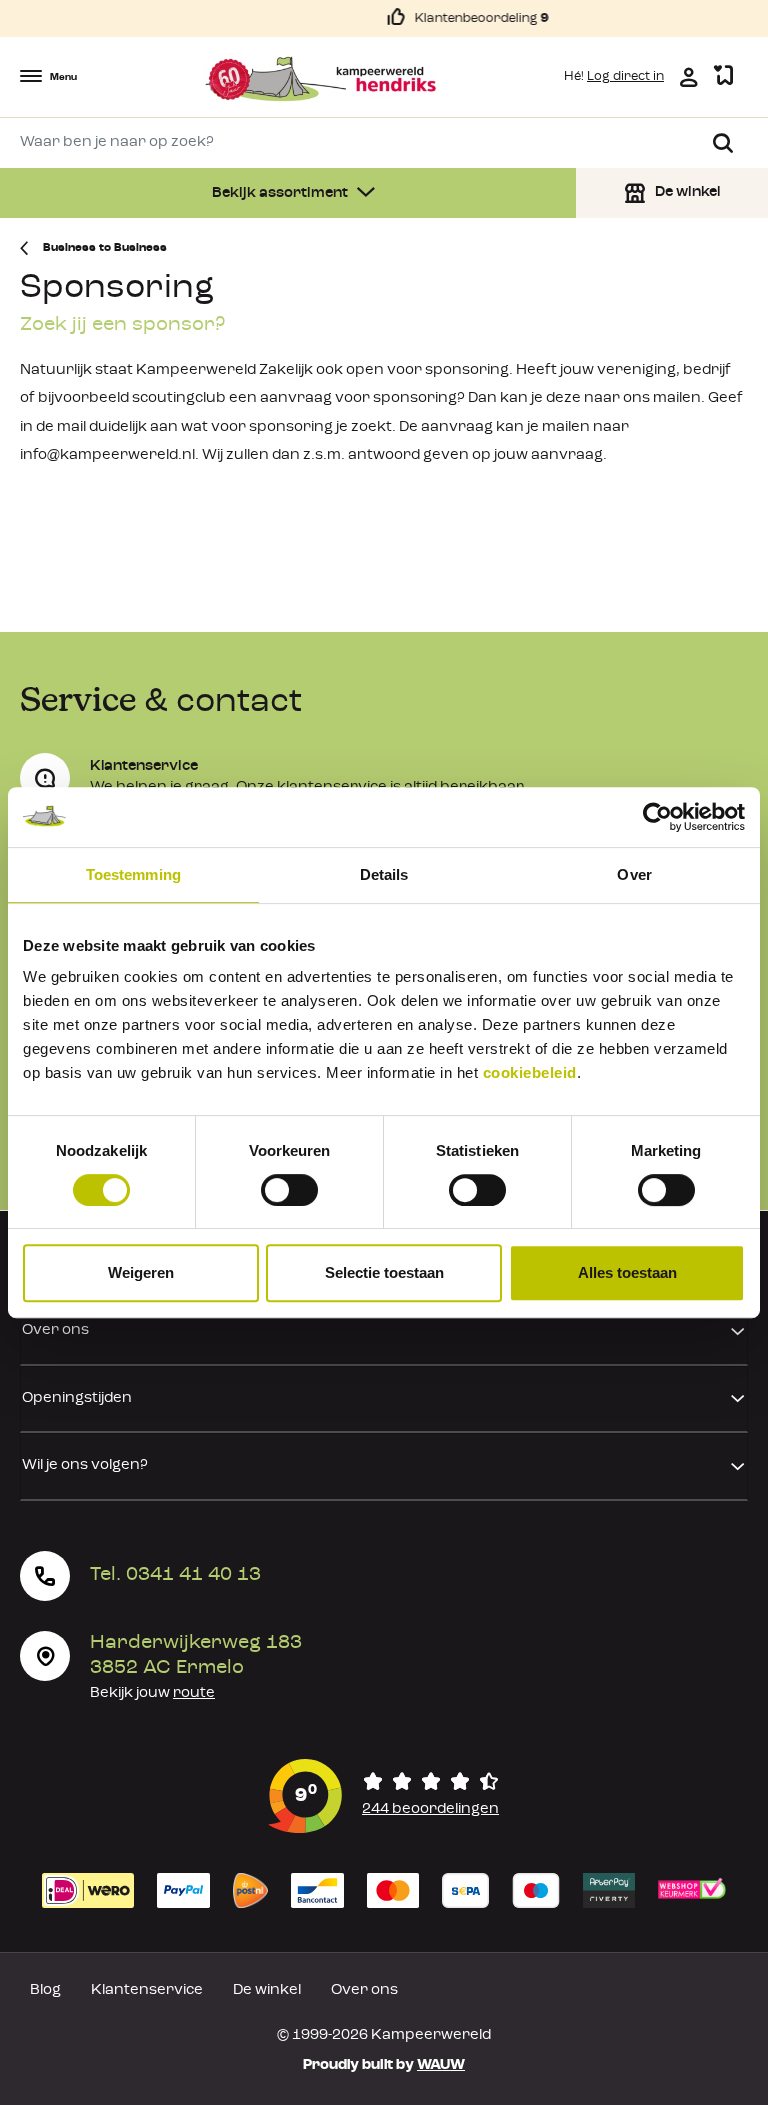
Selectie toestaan (384, 1272)
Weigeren (141, 1272)
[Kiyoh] (384, 1796)
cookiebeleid (530, 1072)
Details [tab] (384, 874)
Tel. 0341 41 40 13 (175, 1575)
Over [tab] (634, 874)
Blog (45, 1990)
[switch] (289, 1190)
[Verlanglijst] (723, 76)
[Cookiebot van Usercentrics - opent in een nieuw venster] (657, 817)
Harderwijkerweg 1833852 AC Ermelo (196, 1655)
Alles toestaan (627, 1272)
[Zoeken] (723, 143)
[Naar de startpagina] (320, 79)
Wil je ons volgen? (85, 1465)
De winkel (267, 1990)
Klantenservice (147, 1990)
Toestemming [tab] (133, 874)
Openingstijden (77, 1398)
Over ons (55, 1330)
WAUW (441, 2065)
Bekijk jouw (152, 1693)
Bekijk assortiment (281, 193)
